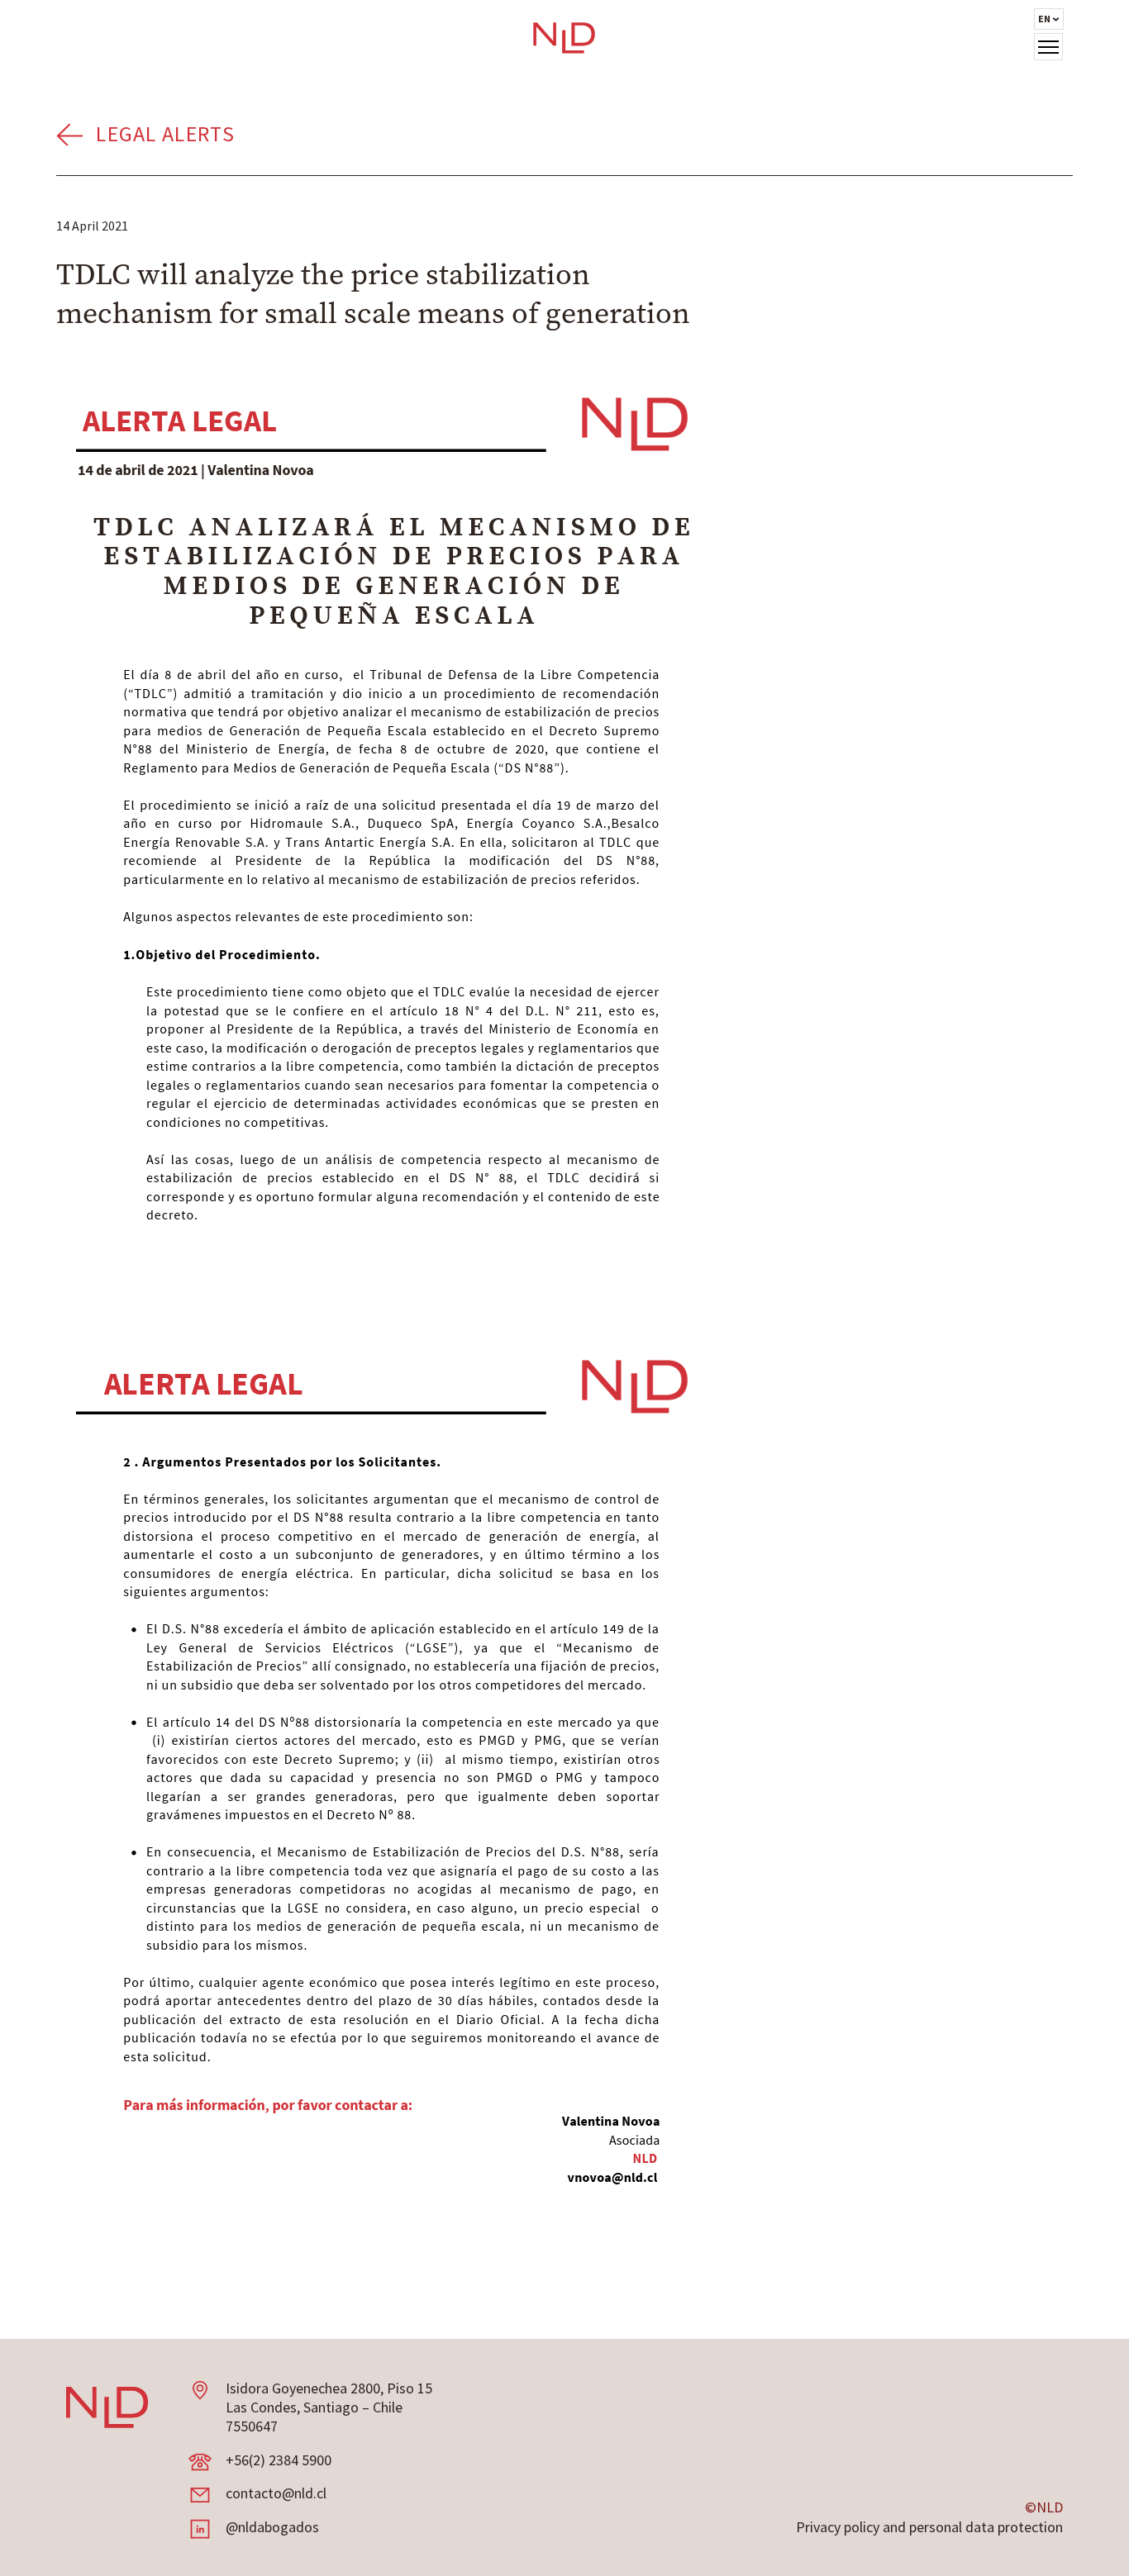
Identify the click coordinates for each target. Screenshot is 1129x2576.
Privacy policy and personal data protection (929, 2527)
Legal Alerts (165, 133)
